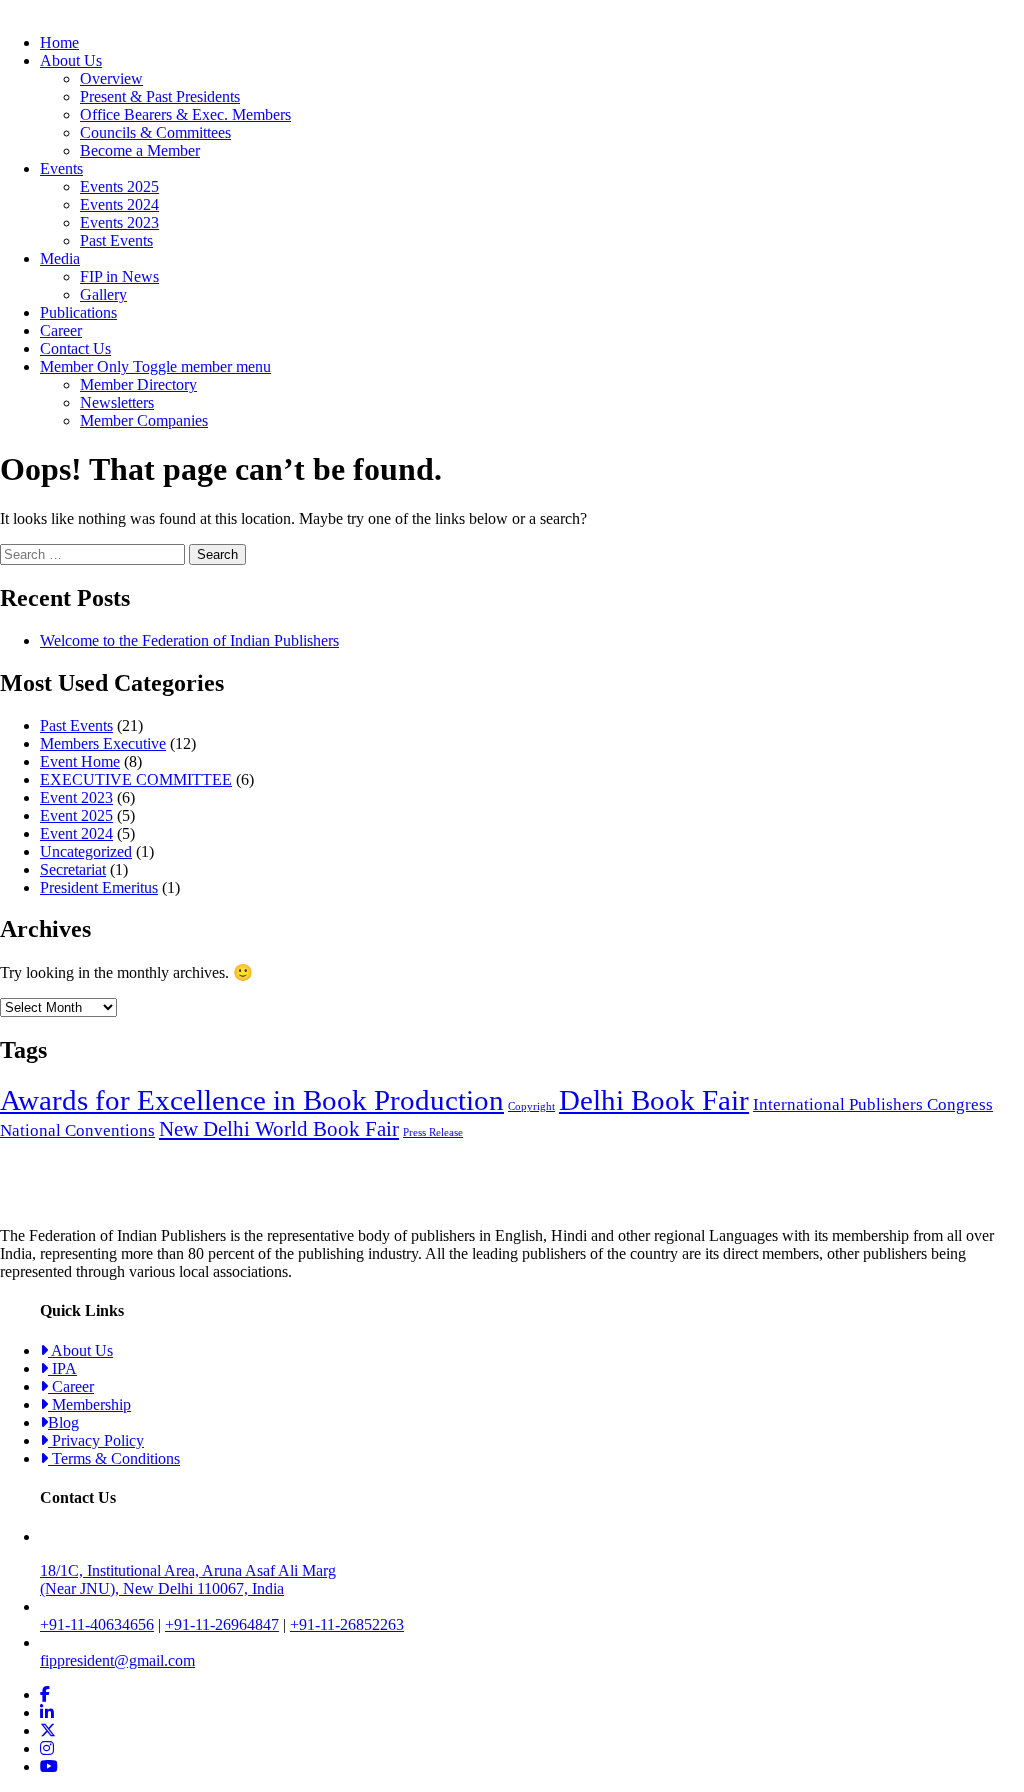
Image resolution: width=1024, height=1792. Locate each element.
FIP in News (119, 276)
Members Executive (103, 743)
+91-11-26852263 (347, 1624)
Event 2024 (76, 833)
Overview (111, 78)
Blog (63, 1422)
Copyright (531, 1106)
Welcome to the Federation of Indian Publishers (189, 640)
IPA (62, 1368)
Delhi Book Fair (654, 1100)
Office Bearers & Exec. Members (185, 114)
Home (59, 42)
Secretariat (73, 869)
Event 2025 (76, 815)
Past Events (116, 240)
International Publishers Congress (873, 1104)
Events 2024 (119, 204)
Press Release (433, 1132)
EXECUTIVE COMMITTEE (136, 779)
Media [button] (60, 258)
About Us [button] (71, 60)
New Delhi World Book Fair (279, 1129)
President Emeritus (99, 887)
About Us (80, 1350)
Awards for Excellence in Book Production (252, 1100)
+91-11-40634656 (97, 1624)
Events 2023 (119, 222)
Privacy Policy (96, 1440)
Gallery (103, 294)
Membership (89, 1404)
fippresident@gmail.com (117, 1660)
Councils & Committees (155, 132)
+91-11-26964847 (222, 1624)
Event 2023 (76, 797)
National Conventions (77, 1130)
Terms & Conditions (114, 1458)
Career (61, 330)
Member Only (86, 366)
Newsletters (117, 402)
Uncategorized (86, 851)
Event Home (80, 761)
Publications (78, 312)
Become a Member (140, 150)
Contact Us (75, 348)
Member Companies (144, 420)
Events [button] (61, 168)
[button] (202, 366)
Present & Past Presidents (160, 96)
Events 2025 (119, 186)
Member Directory (138, 384)
